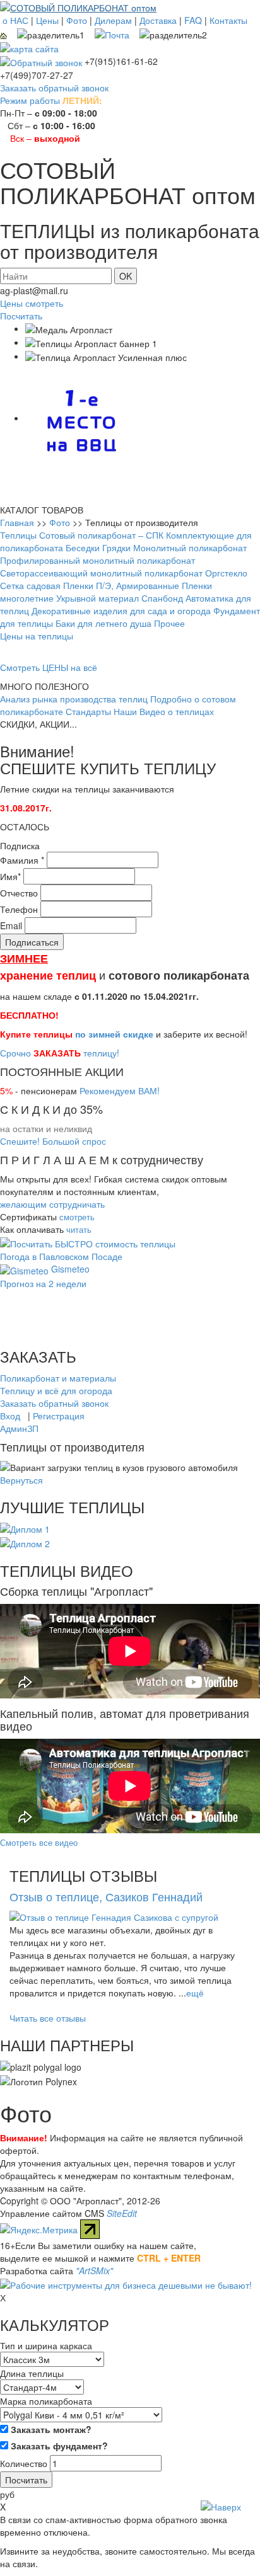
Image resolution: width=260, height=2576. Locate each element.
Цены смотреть (32, 303)
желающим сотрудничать (52, 1204)
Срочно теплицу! (60, 1053)
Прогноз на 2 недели (43, 1283)
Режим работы (30, 100)
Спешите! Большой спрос (53, 1141)
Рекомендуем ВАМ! (120, 1091)
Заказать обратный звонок (54, 88)
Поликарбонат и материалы (58, 1378)
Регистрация (59, 1416)
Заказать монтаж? (50, 2429)
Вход (10, 1416)
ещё (195, 1993)
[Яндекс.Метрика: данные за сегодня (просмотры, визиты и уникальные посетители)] (39, 2230)
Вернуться (21, 1480)
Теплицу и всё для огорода (56, 1390)
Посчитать (21, 316)
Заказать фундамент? (58, 2446)
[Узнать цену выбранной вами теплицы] (88, 1242)
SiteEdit (122, 2213)
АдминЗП (19, 1428)
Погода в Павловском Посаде (61, 1256)
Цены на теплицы (37, 636)
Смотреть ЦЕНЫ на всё (49, 667)
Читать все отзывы (48, 2018)
